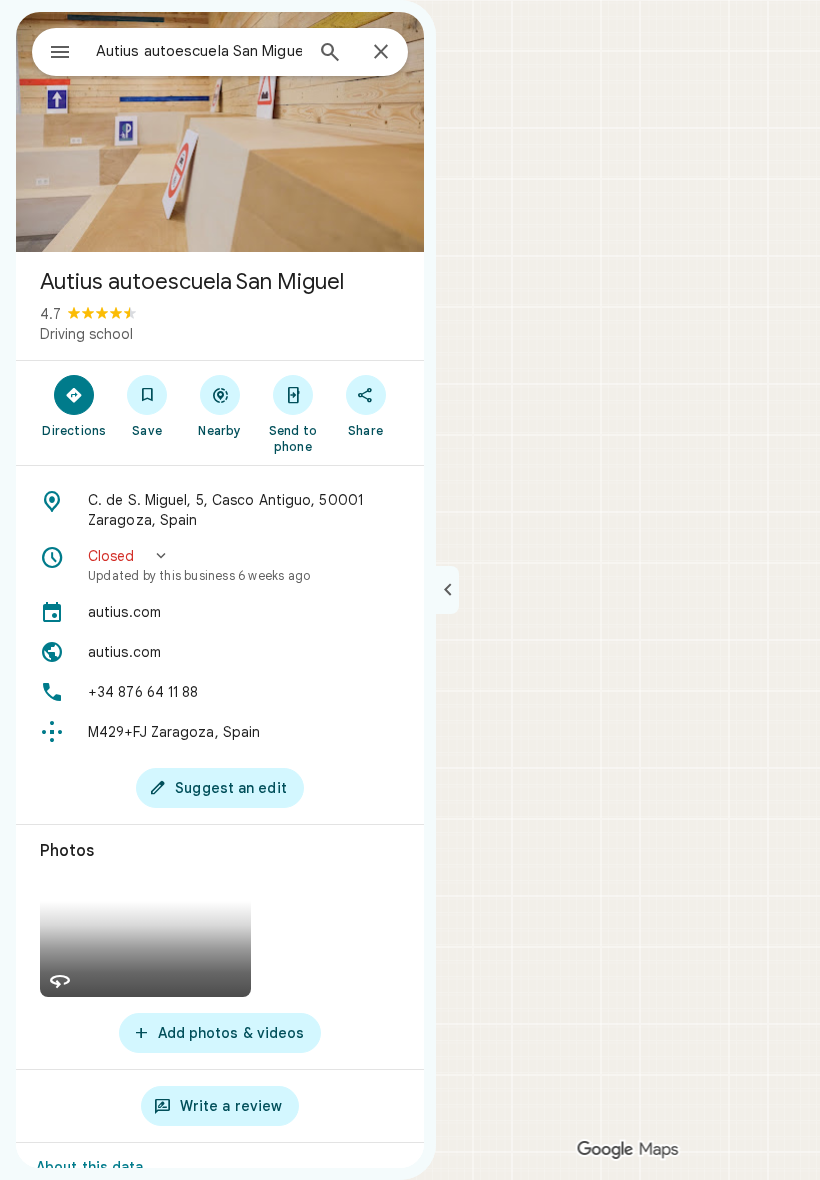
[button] (220, 565)
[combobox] (199, 51)
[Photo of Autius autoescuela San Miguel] (220, 132)
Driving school (86, 334)
